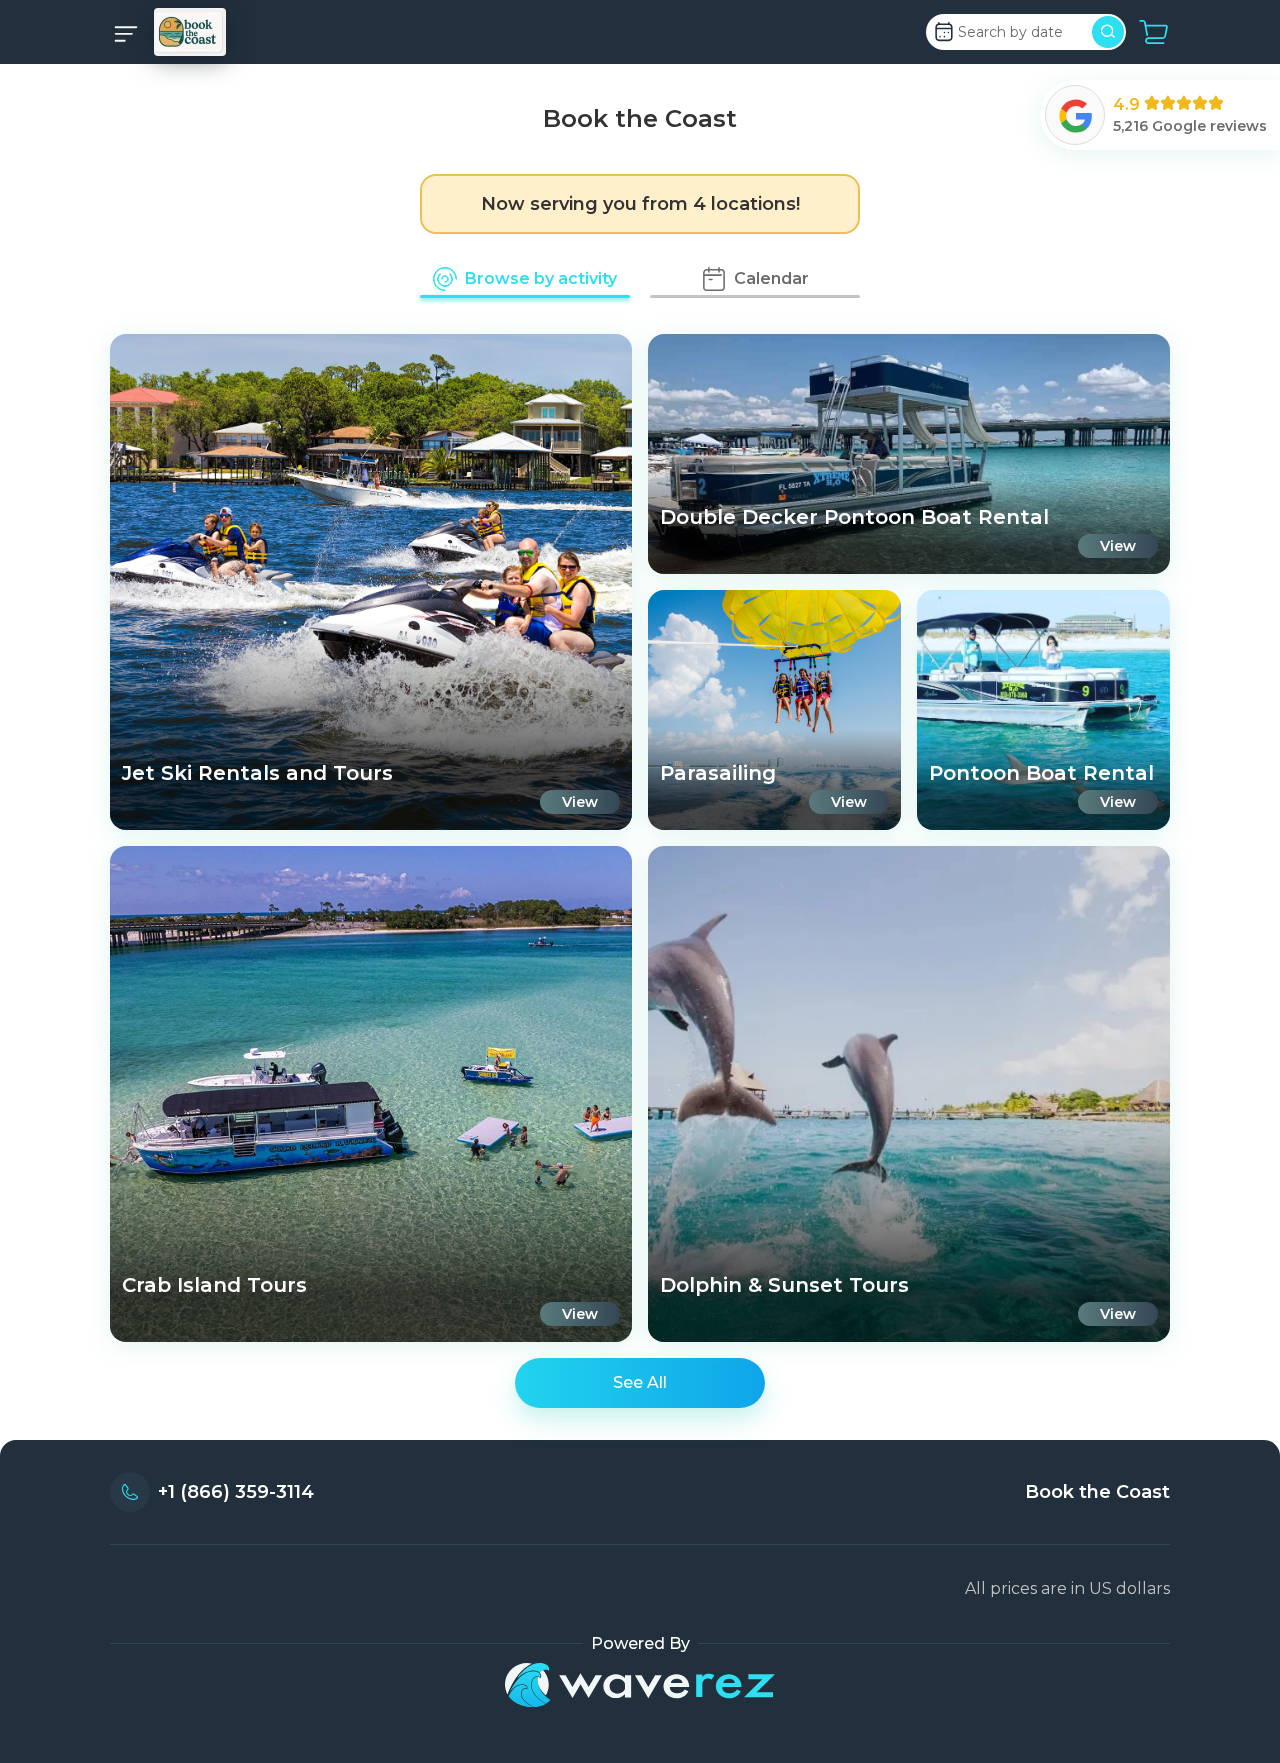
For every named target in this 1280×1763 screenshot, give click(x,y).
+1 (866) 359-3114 (236, 1492)
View (580, 802)
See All (640, 1382)
